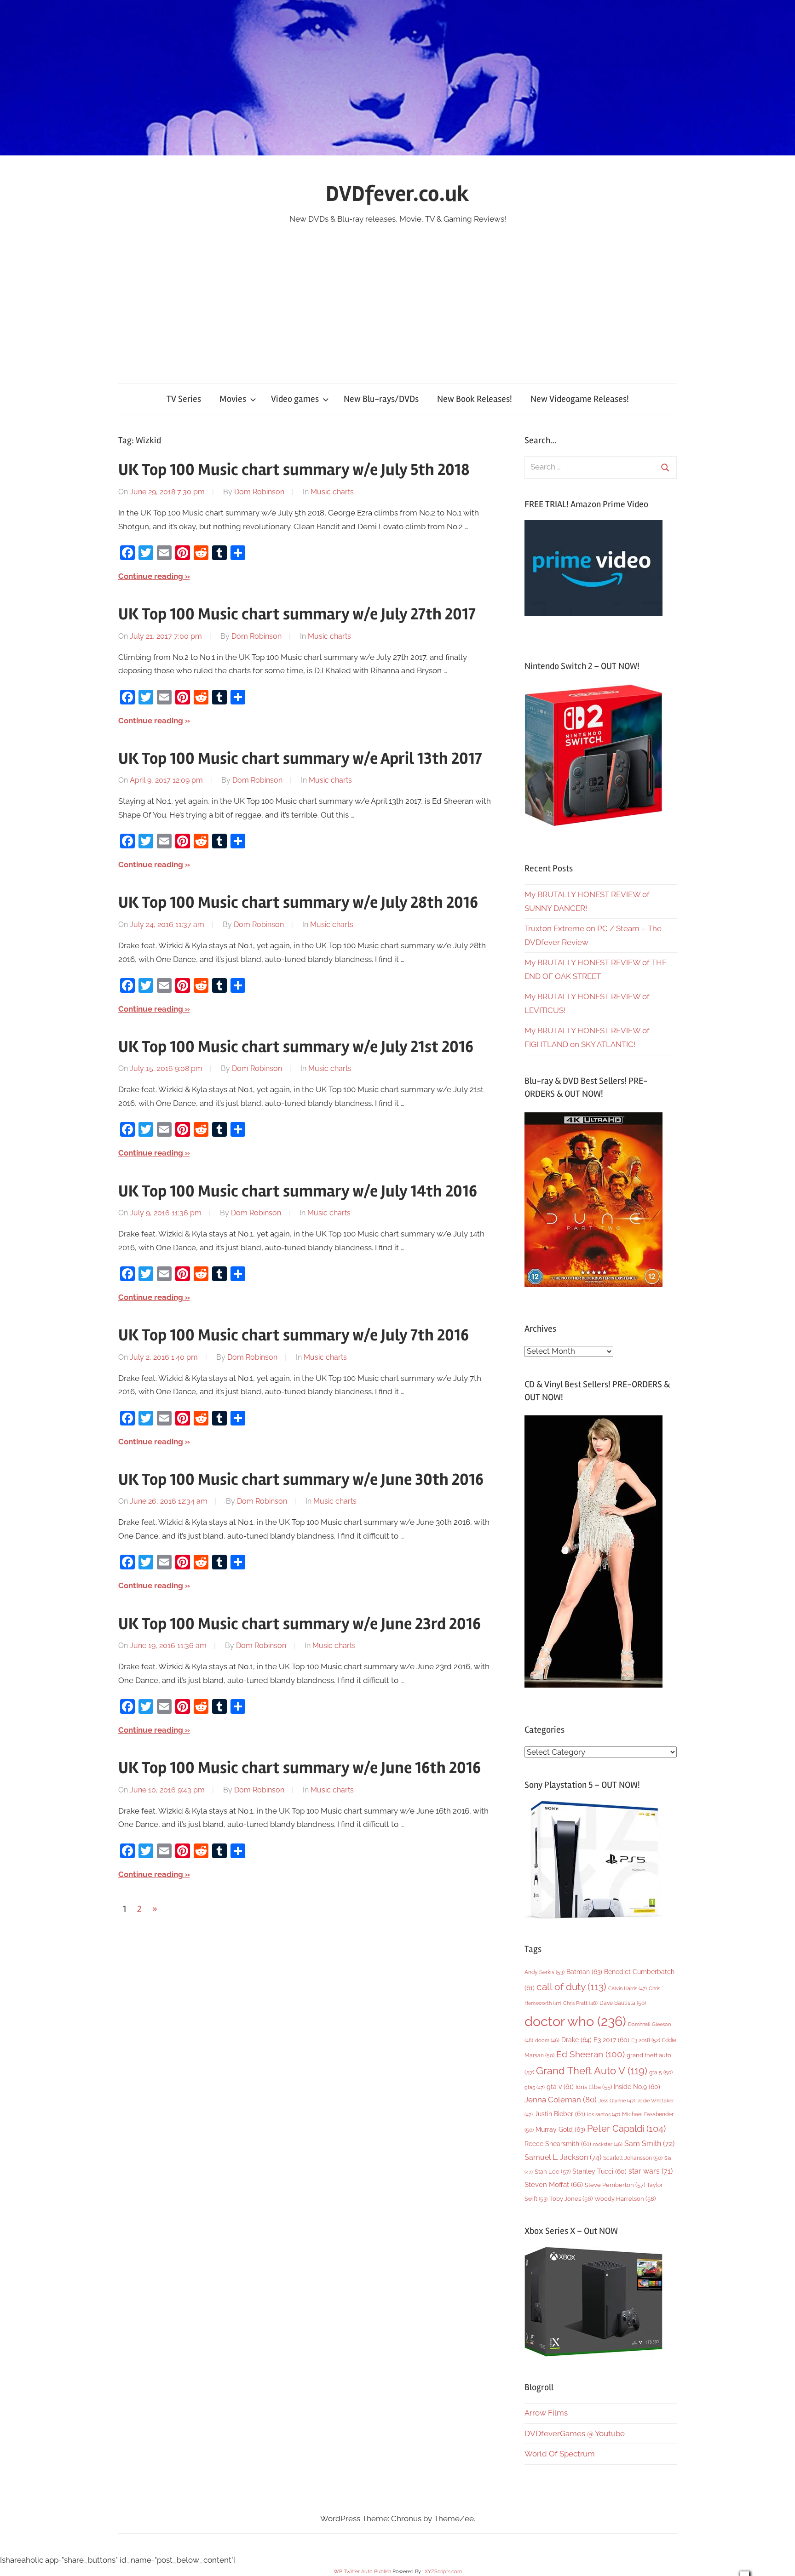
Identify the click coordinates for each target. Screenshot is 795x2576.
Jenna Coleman (561, 2100)
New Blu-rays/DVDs (381, 399)
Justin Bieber (560, 2114)
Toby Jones (571, 2199)
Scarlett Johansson (633, 2158)
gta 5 (661, 2072)
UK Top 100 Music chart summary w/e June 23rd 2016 (300, 1624)
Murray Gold (560, 2129)
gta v (560, 2087)
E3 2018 (646, 2040)
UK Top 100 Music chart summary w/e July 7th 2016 (294, 1335)
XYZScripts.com (443, 2572)
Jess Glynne (617, 2101)
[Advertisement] (397, 295)
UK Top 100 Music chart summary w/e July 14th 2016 (298, 1191)
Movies (233, 399)
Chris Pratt (580, 2003)
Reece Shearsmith (558, 2144)
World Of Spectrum (560, 2454)
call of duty (571, 1987)
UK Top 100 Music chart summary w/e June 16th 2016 (300, 1768)
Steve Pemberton (615, 2185)
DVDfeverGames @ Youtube (575, 2433)
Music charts (332, 492)
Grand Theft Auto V (592, 2071)
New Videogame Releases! (580, 399)
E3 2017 (611, 2040)
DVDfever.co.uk (397, 194)
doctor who (575, 2021)
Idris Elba (594, 2087)
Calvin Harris (628, 1989)
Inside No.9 (637, 2087)
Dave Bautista (623, 2003)
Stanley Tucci (599, 2171)
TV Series (184, 399)
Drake (576, 2040)
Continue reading (151, 576)
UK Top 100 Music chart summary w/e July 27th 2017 (297, 614)
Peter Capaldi (626, 2129)
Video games (295, 399)
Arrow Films (546, 2413)
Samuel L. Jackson (563, 2157)
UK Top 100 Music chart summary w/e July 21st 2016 (296, 1047)
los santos (604, 2115)
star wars (651, 2171)
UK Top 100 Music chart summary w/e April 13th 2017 (300, 759)
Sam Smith (649, 2144)
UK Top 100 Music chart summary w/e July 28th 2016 (298, 903)
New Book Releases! (475, 399)
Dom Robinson (259, 492)
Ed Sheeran (590, 2054)
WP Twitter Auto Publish (362, 2572)
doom (547, 2040)
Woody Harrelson (625, 2198)
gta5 (535, 2087)
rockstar (608, 2144)
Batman (584, 1972)
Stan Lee (553, 2172)
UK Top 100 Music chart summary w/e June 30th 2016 (301, 1480)
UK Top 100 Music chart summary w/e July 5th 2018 (294, 470)
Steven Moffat (554, 2184)
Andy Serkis (544, 1972)
